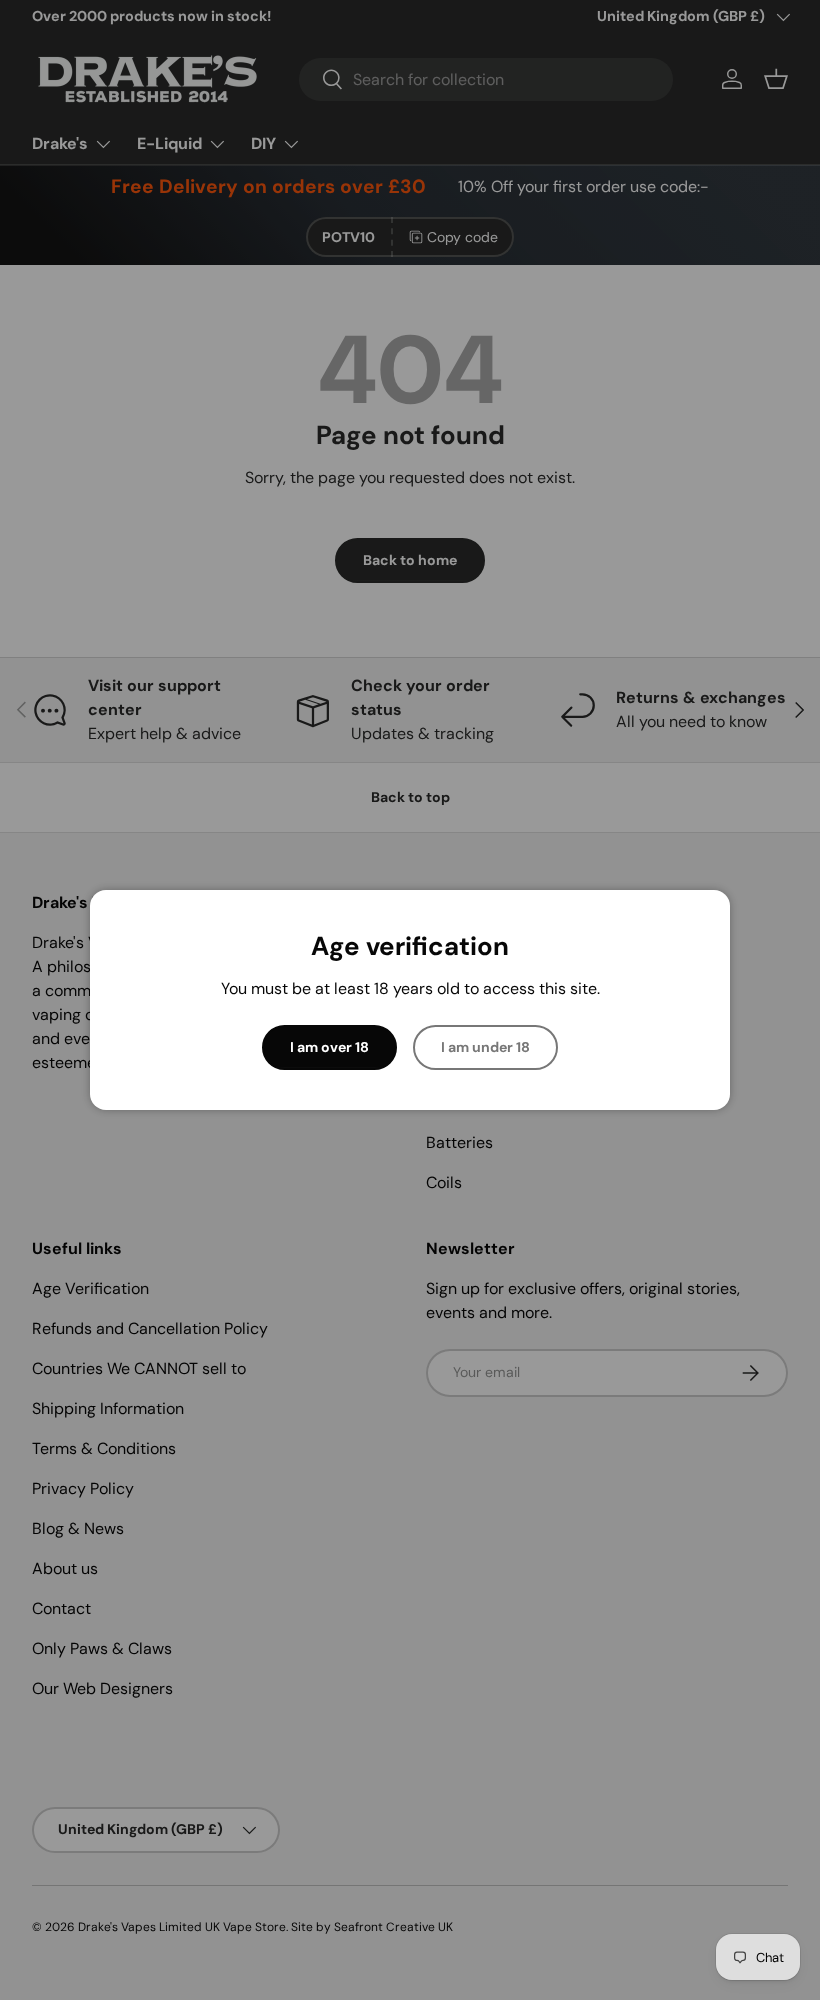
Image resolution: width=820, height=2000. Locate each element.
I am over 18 (329, 1047)
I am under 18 (485, 1047)
